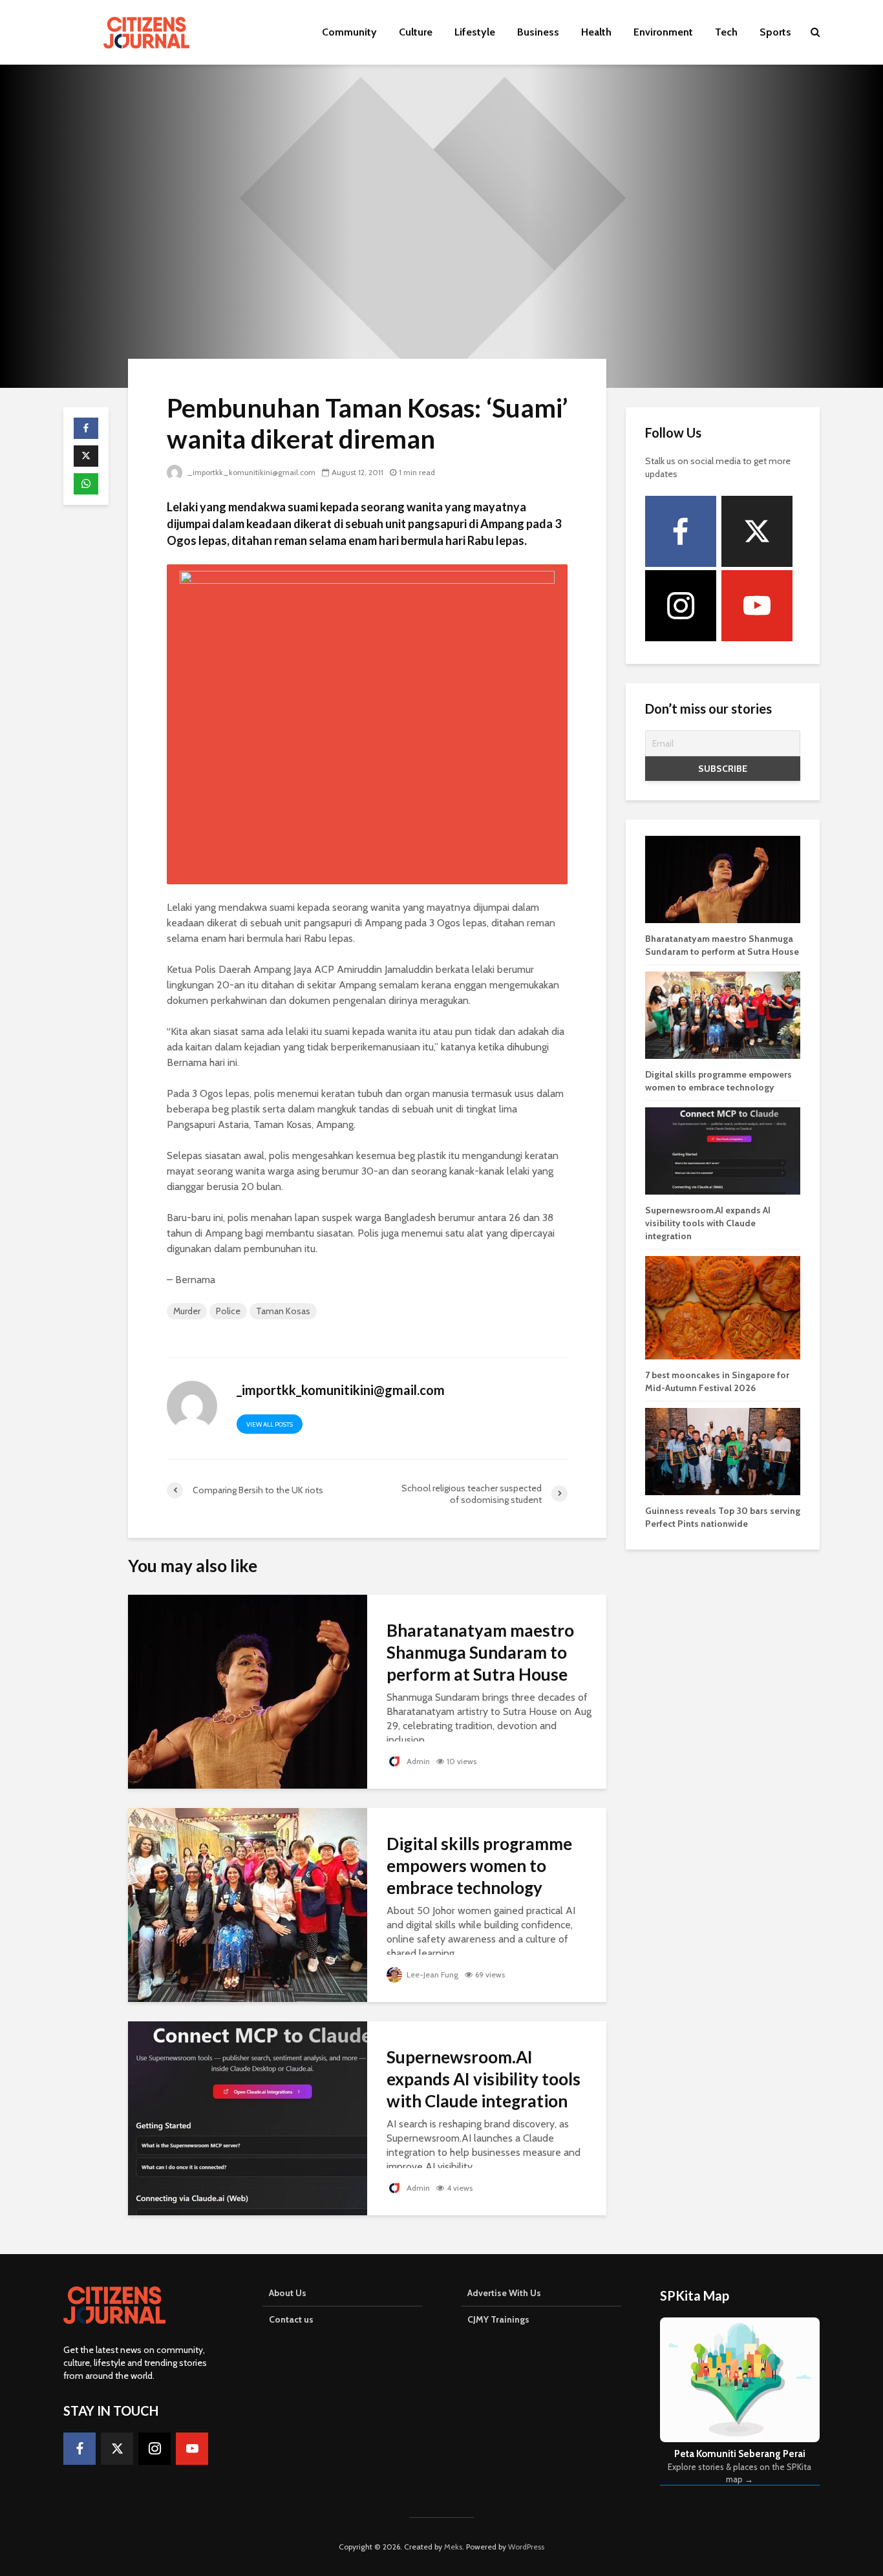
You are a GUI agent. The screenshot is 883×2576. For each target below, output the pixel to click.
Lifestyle (475, 32)
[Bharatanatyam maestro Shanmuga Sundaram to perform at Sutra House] (248, 1691)
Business (538, 32)
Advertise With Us (504, 2293)
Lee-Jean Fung (431, 1975)
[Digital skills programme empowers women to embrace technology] (248, 1904)
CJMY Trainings (498, 2319)
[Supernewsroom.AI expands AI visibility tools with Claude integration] (248, 2117)
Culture (416, 32)
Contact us (291, 2319)
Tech (726, 32)
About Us (288, 2293)
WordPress (526, 2547)
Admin (417, 1761)
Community (349, 32)
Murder (187, 1311)
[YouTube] (757, 606)
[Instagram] (681, 606)
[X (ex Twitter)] (757, 531)
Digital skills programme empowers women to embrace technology (479, 1866)
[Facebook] (681, 531)
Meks (453, 2547)
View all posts (270, 1424)
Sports (775, 32)
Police (228, 1311)
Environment (663, 32)
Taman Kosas (283, 1311)
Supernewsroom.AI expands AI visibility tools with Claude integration (484, 2079)
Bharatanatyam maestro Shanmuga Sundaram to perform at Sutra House (480, 1652)
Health (596, 32)
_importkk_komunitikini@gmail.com (251, 472)
